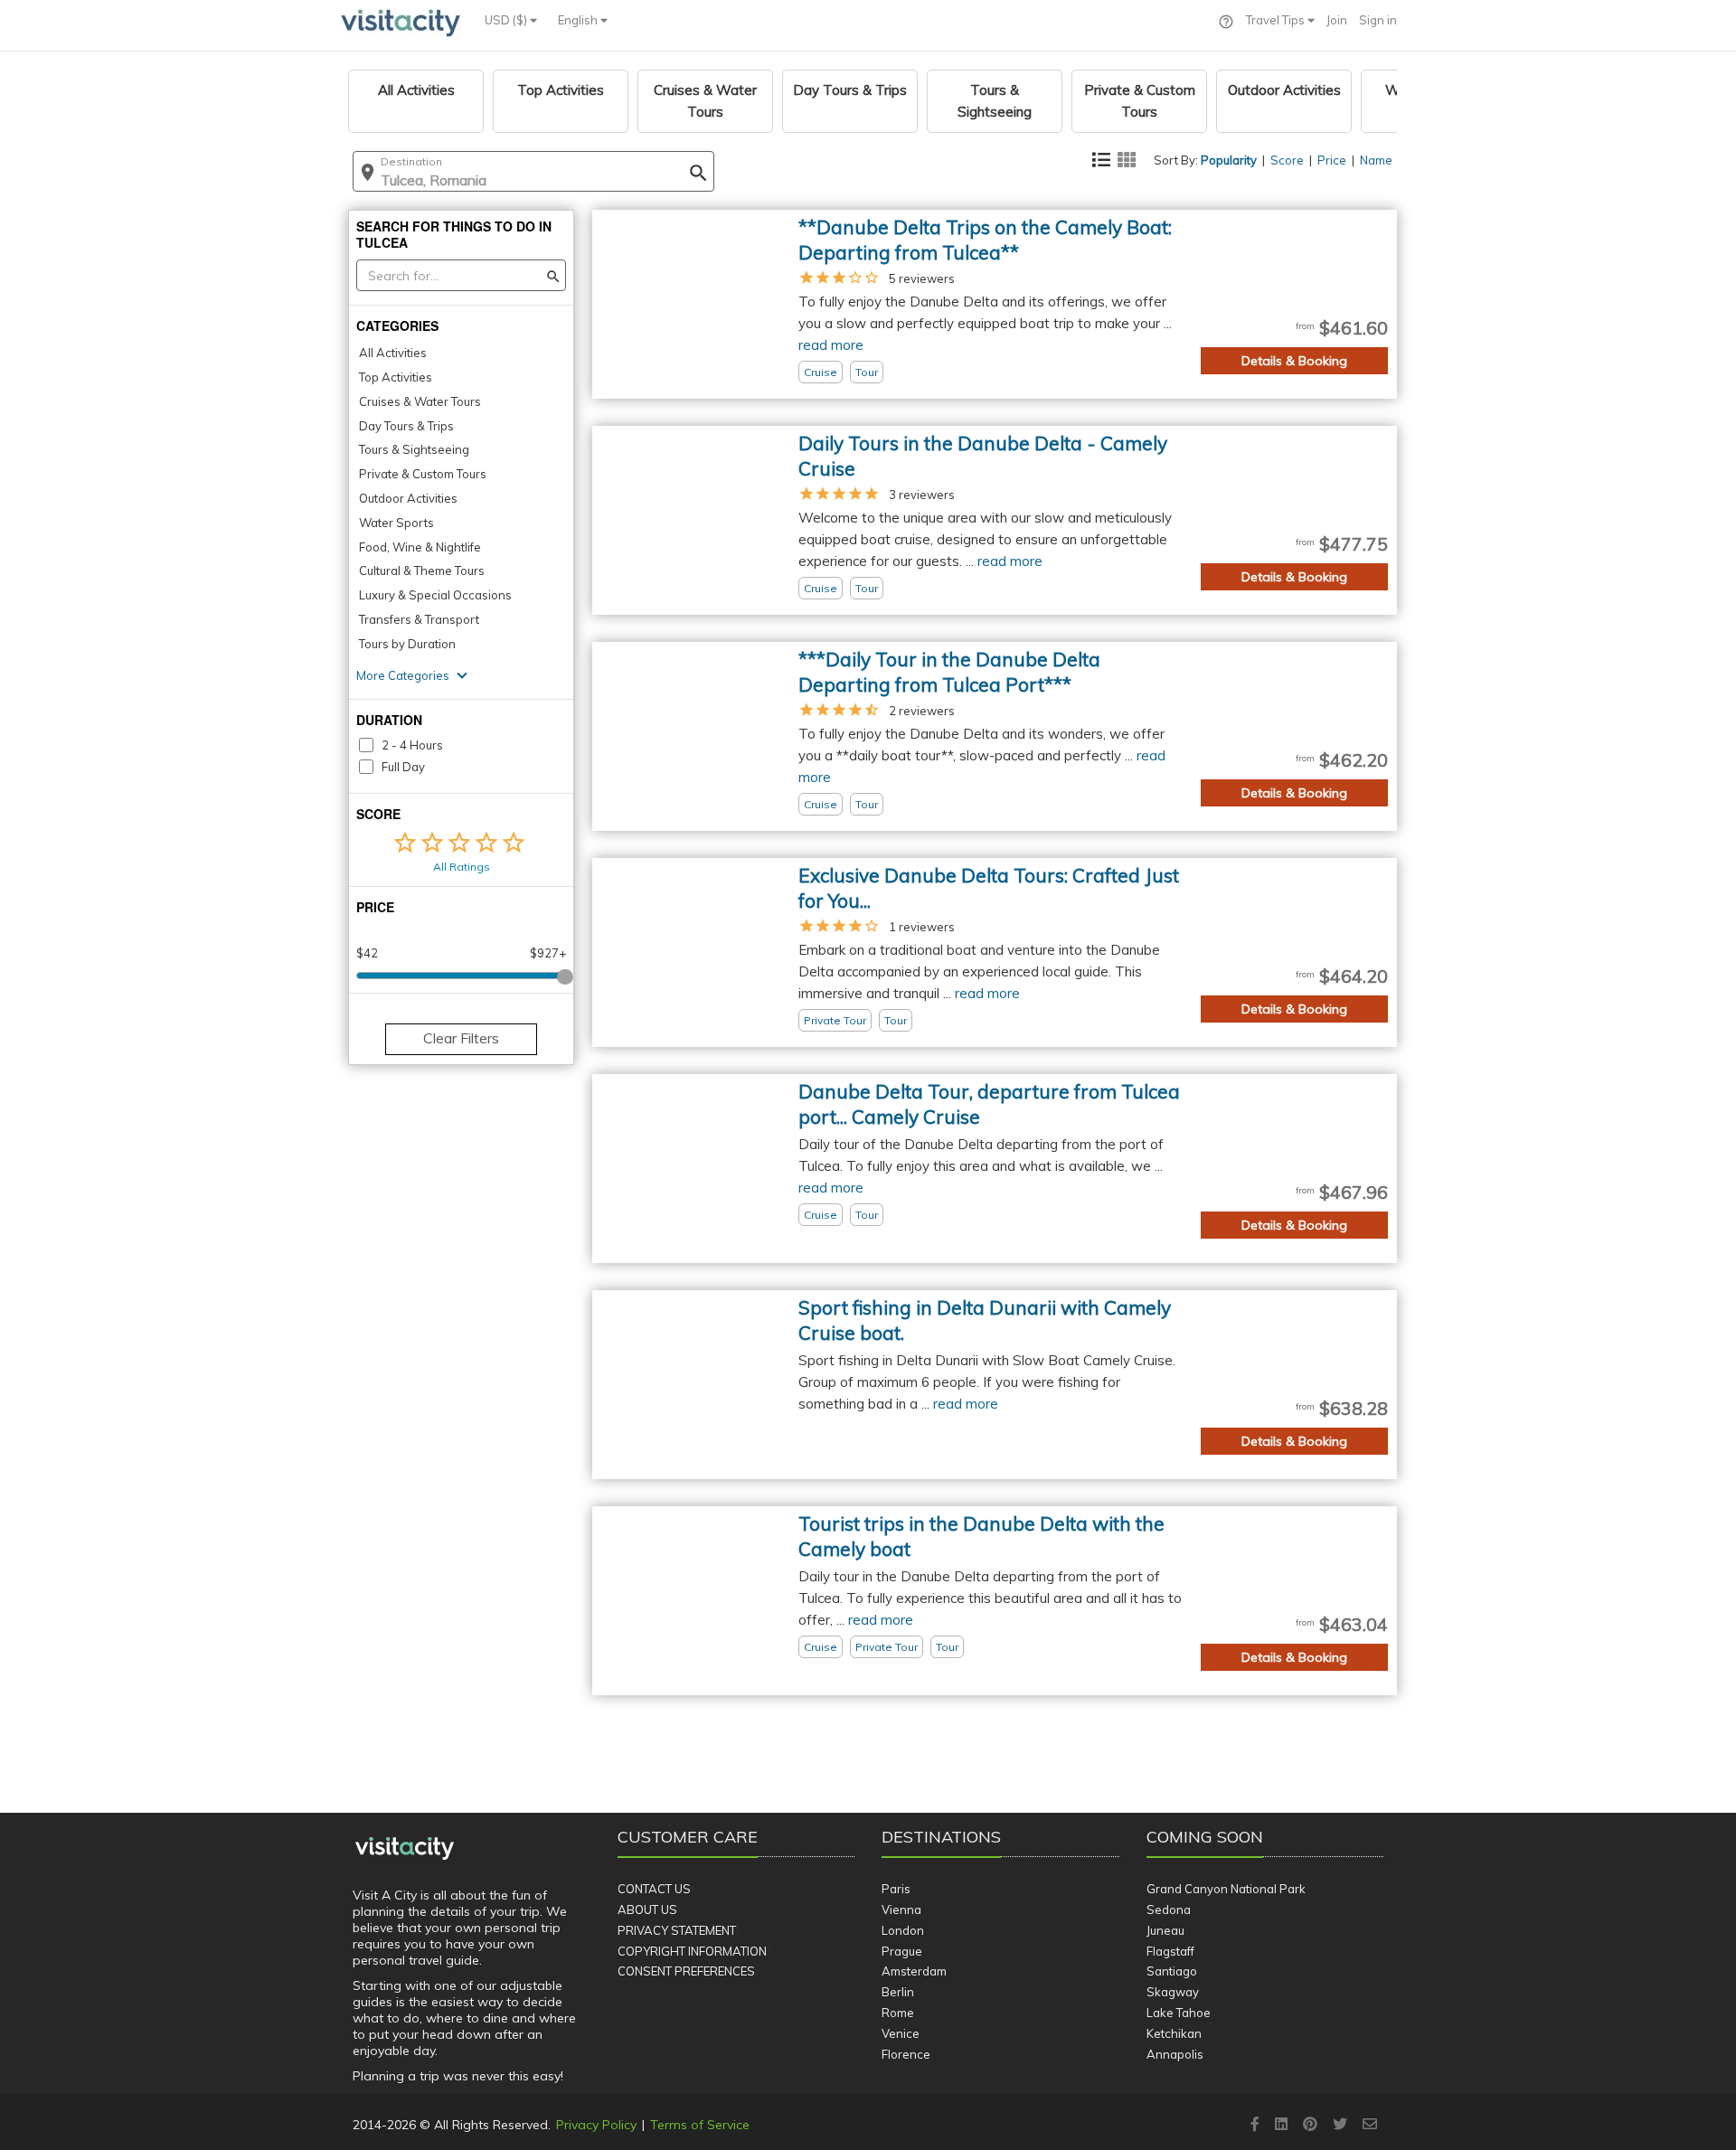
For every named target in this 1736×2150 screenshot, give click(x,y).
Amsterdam (914, 1971)
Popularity (1229, 160)
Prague (902, 1951)
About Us (647, 1910)
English (579, 20)
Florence (906, 2054)
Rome (898, 2013)
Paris (896, 1889)
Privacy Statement (677, 1930)
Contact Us (654, 1889)
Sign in (1378, 20)
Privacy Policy (596, 2125)
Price (1332, 160)
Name (1376, 160)
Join (1337, 20)
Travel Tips (1277, 20)
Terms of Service (700, 2125)
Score (1287, 160)
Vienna (901, 1910)
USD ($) (507, 20)
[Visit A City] (405, 1849)
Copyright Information (692, 1951)
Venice (901, 2033)
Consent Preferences (686, 1971)
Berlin (898, 1992)
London (903, 1930)
